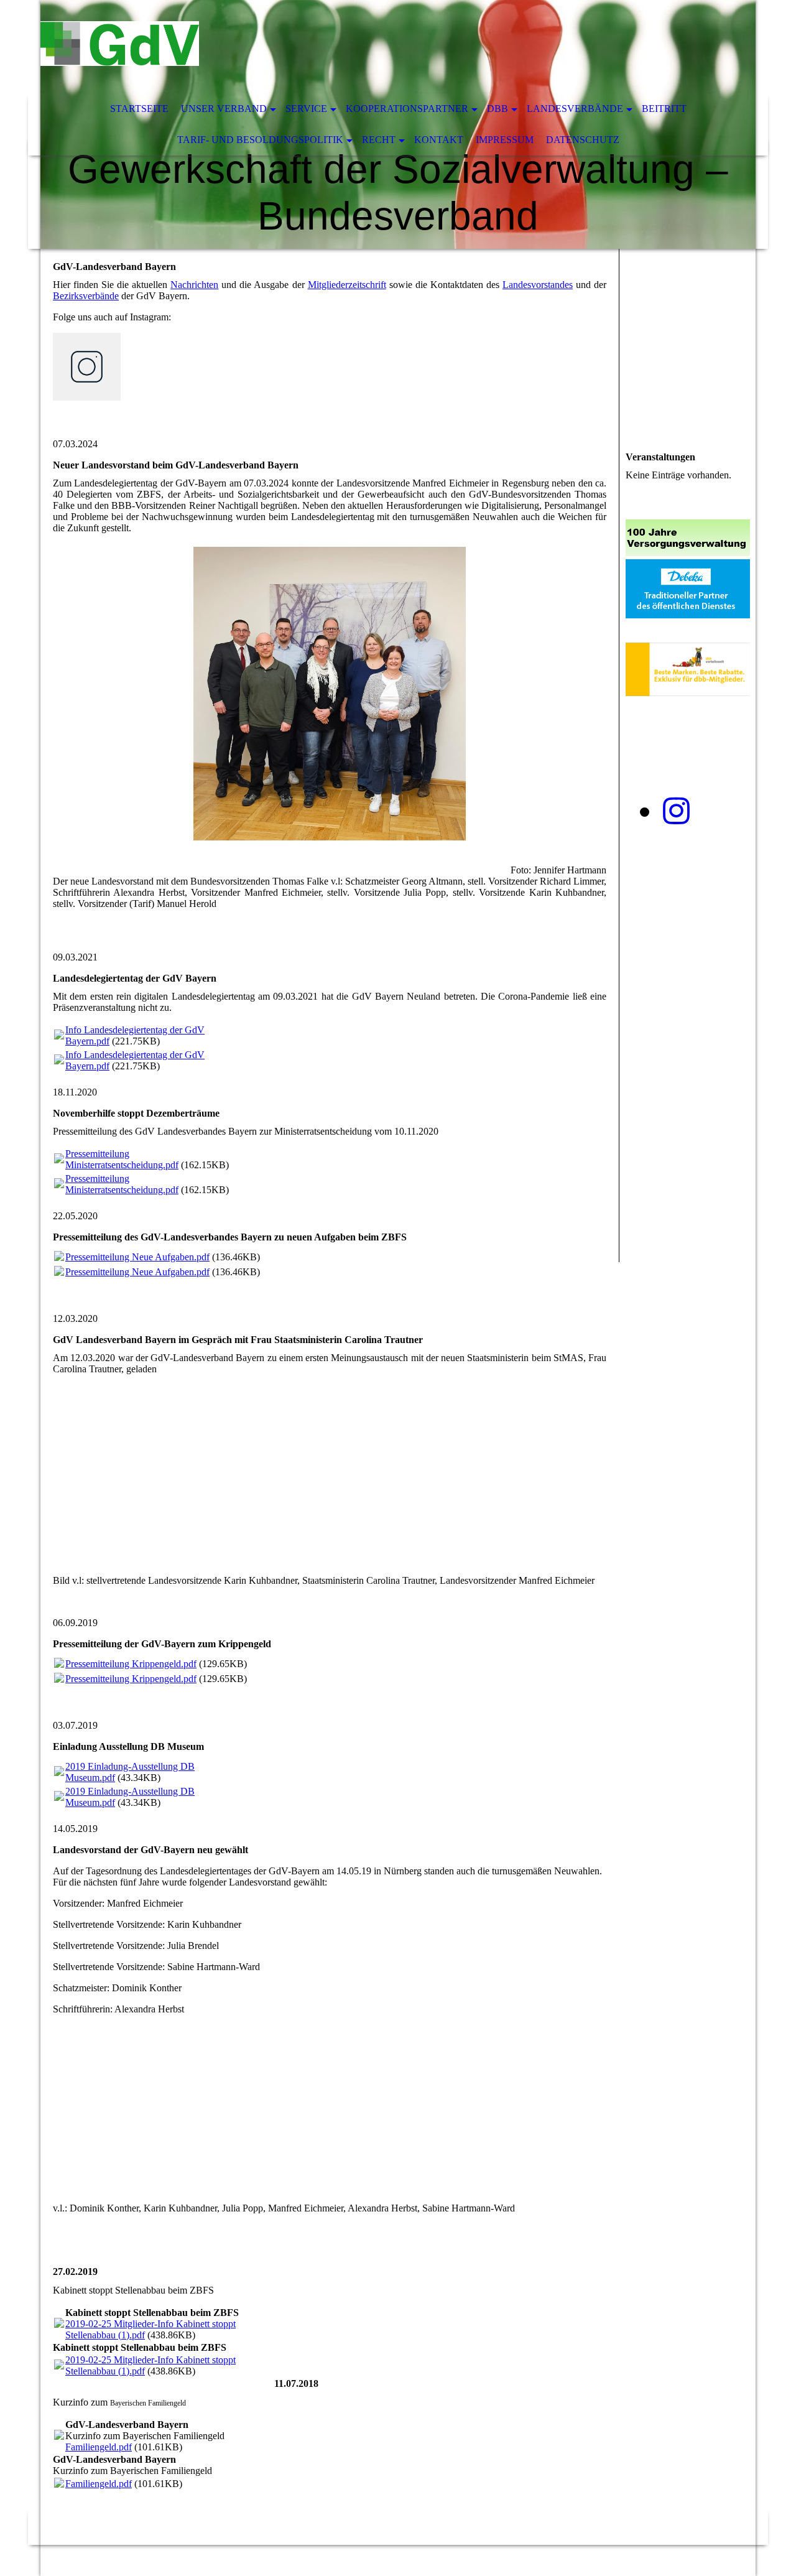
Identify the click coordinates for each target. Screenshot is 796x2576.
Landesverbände (575, 109)
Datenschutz (583, 140)
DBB (497, 109)
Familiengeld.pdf (99, 2447)
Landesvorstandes (538, 285)
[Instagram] (676, 811)
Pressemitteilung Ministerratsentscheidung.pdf (122, 1159)
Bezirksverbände (86, 296)
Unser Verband (224, 109)
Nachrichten (194, 285)
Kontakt (439, 140)
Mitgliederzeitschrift (347, 285)
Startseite (139, 109)
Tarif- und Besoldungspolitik (260, 140)
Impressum (505, 140)
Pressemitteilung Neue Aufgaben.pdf (137, 1257)
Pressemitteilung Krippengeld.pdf (131, 1664)
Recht (379, 140)
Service (306, 109)
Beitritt (664, 109)
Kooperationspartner (407, 109)
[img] (361, 47)
